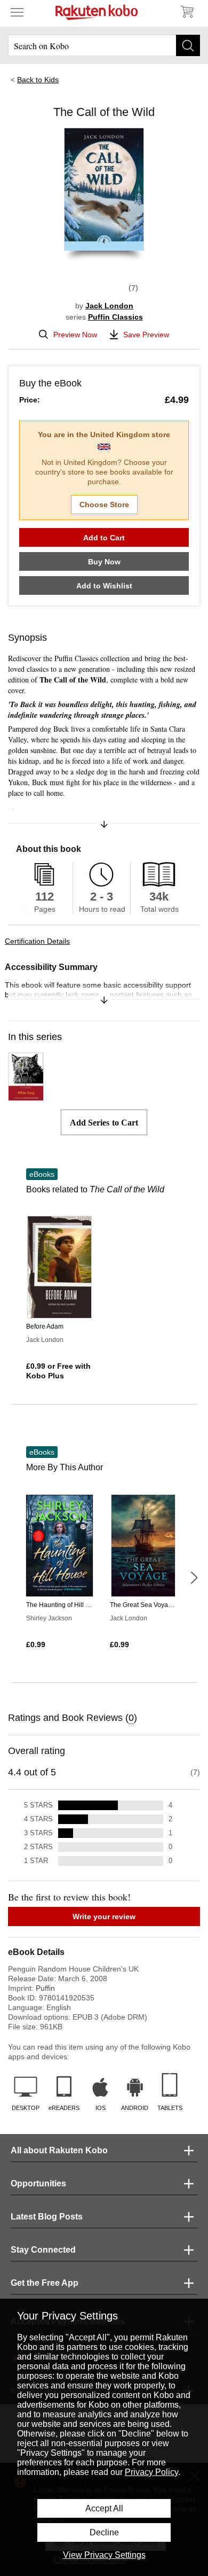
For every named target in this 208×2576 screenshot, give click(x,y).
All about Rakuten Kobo (59, 2150)
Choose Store (104, 505)
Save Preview (146, 335)
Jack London (109, 306)
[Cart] (187, 12)
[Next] (194, 1578)
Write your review (104, 1917)
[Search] (188, 45)
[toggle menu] (17, 12)
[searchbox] (104, 45)
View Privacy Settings (104, 2555)
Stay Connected (43, 2250)
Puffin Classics (115, 317)
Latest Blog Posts (47, 2217)
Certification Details (37, 941)
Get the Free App (45, 2283)
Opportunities (38, 2183)
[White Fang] (26, 1096)
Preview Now (75, 335)
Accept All (104, 2508)
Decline (104, 2532)
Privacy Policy (151, 2472)
